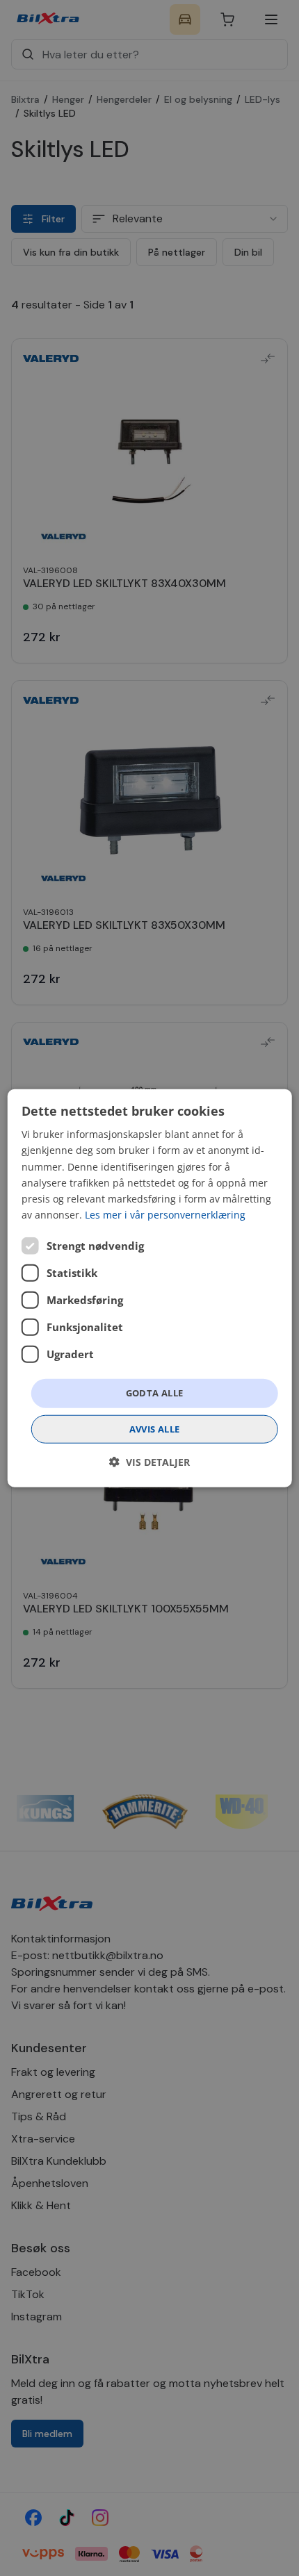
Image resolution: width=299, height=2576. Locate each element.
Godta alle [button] (155, 1393)
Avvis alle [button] (155, 1428)
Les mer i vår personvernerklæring (165, 1215)
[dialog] (150, 1288)
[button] (149, 1461)
